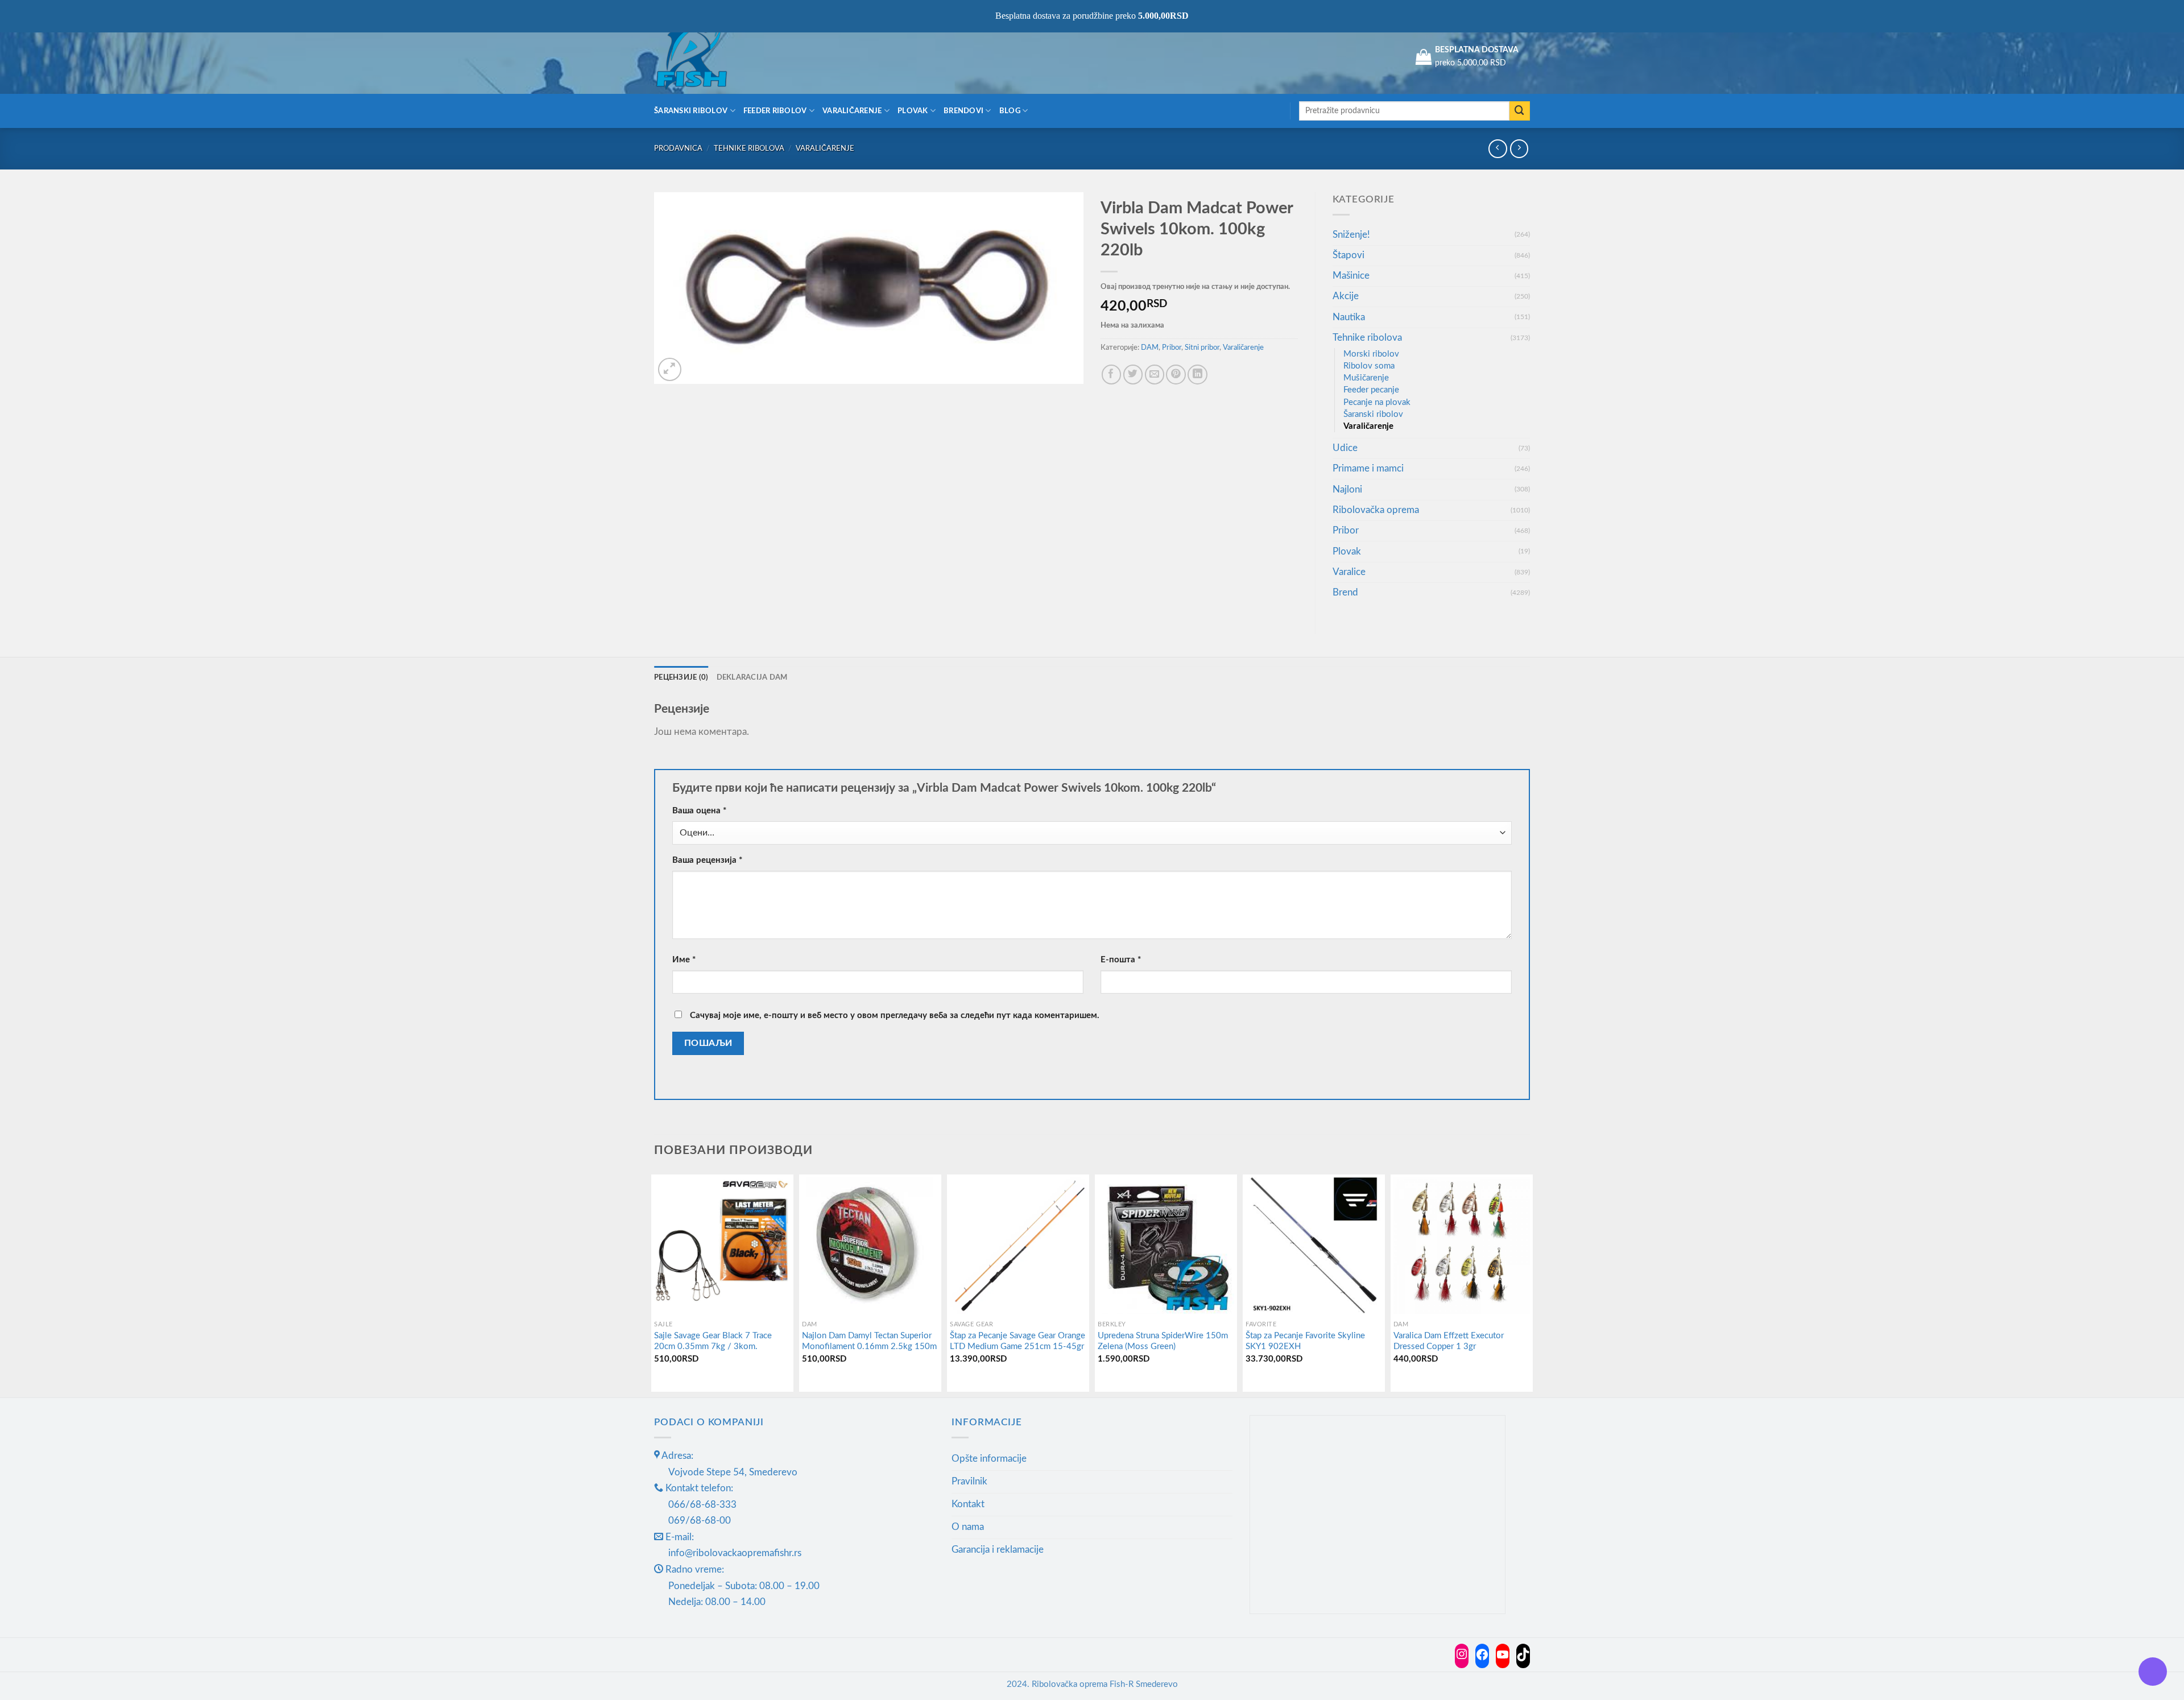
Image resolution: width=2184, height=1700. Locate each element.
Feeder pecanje (1371, 390)
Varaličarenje (852, 111)
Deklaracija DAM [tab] (752, 677)
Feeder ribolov (775, 111)
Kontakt (968, 1504)
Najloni (1347, 489)
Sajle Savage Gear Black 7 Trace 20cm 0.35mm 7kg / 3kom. (713, 1341)
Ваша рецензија (707, 860)
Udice (1345, 448)
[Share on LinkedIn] (1198, 375)
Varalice (1349, 572)
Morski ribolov (1371, 354)
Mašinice (1351, 276)
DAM (1150, 348)
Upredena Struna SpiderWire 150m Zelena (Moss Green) (1163, 1341)
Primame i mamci (1368, 468)
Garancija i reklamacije (998, 1550)
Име (684, 960)
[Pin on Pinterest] (1176, 375)
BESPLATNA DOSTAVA (1477, 50)
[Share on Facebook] (1112, 375)
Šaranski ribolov (691, 111)
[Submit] (1520, 111)
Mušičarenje (1366, 378)
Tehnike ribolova (749, 148)
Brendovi (963, 111)
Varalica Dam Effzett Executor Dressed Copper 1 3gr (1449, 1341)
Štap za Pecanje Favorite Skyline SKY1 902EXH (1305, 1341)
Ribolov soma (1369, 366)
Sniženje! (1351, 235)
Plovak (913, 111)
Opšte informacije (989, 1459)
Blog (1010, 111)
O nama (968, 1527)
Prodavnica (678, 148)
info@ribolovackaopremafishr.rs (735, 1553)
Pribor (1172, 348)
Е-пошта (1121, 960)
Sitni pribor (1202, 348)
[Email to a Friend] (1155, 375)
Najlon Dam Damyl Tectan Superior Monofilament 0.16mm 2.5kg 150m (869, 1341)
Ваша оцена (699, 811)
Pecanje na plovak (1377, 402)
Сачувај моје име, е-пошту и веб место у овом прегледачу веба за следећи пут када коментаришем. (895, 1016)
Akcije (1346, 296)
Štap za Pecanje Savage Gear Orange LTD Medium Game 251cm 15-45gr (1017, 1341)
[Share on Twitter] (1133, 375)
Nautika (1349, 317)
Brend (1345, 592)
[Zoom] (670, 369)
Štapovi (1349, 255)
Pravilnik (969, 1481)
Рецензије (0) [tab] (681, 677)
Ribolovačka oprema (1376, 510)
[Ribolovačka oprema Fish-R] (711, 57)
